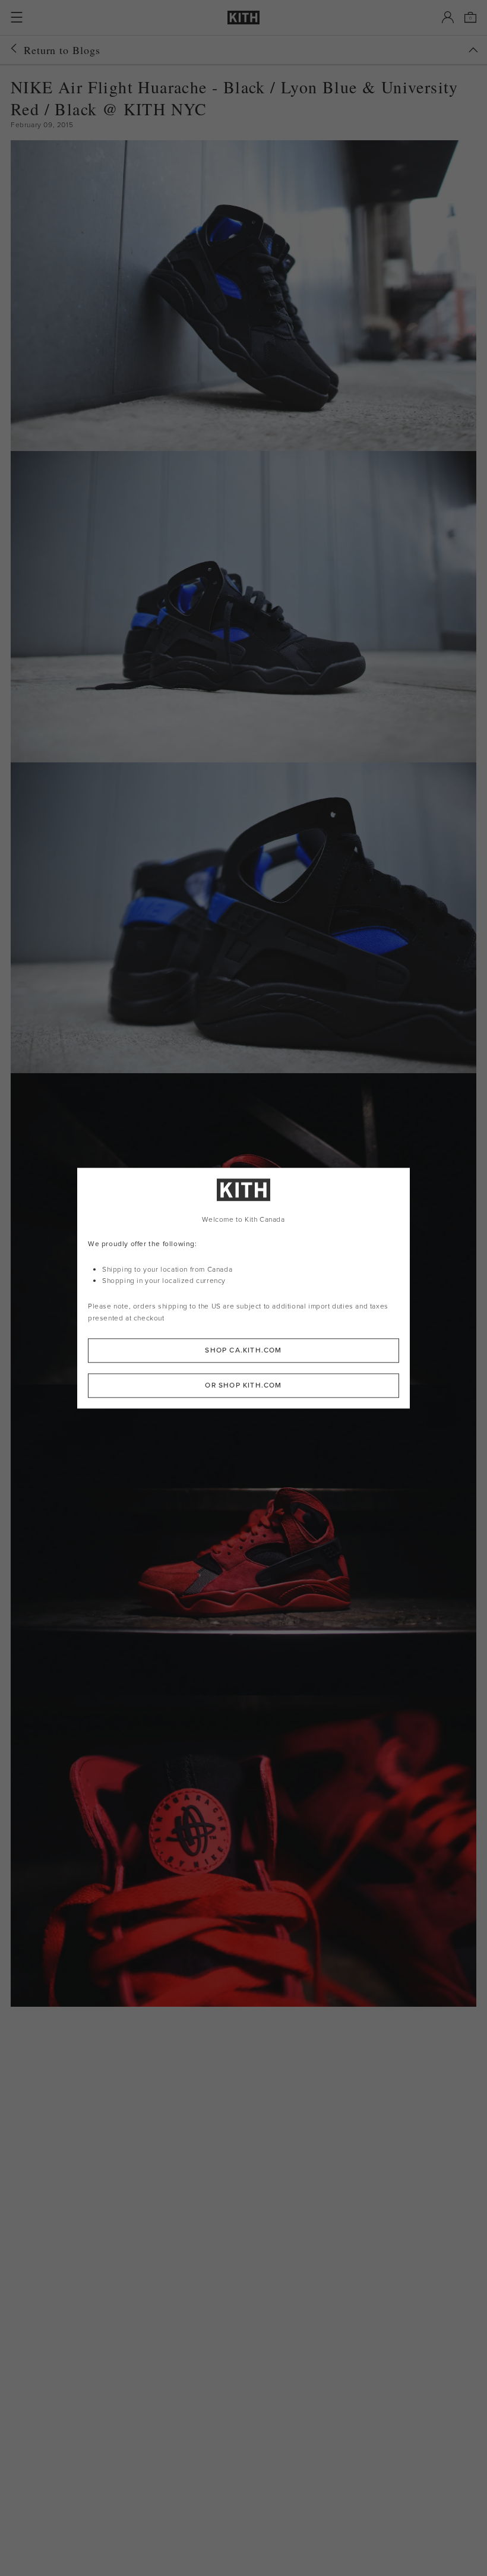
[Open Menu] (17, 17)
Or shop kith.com (243, 1385)
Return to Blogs (62, 50)
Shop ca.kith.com (243, 1350)
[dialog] (243, 1288)
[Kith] (243, 18)
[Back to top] (473, 50)
